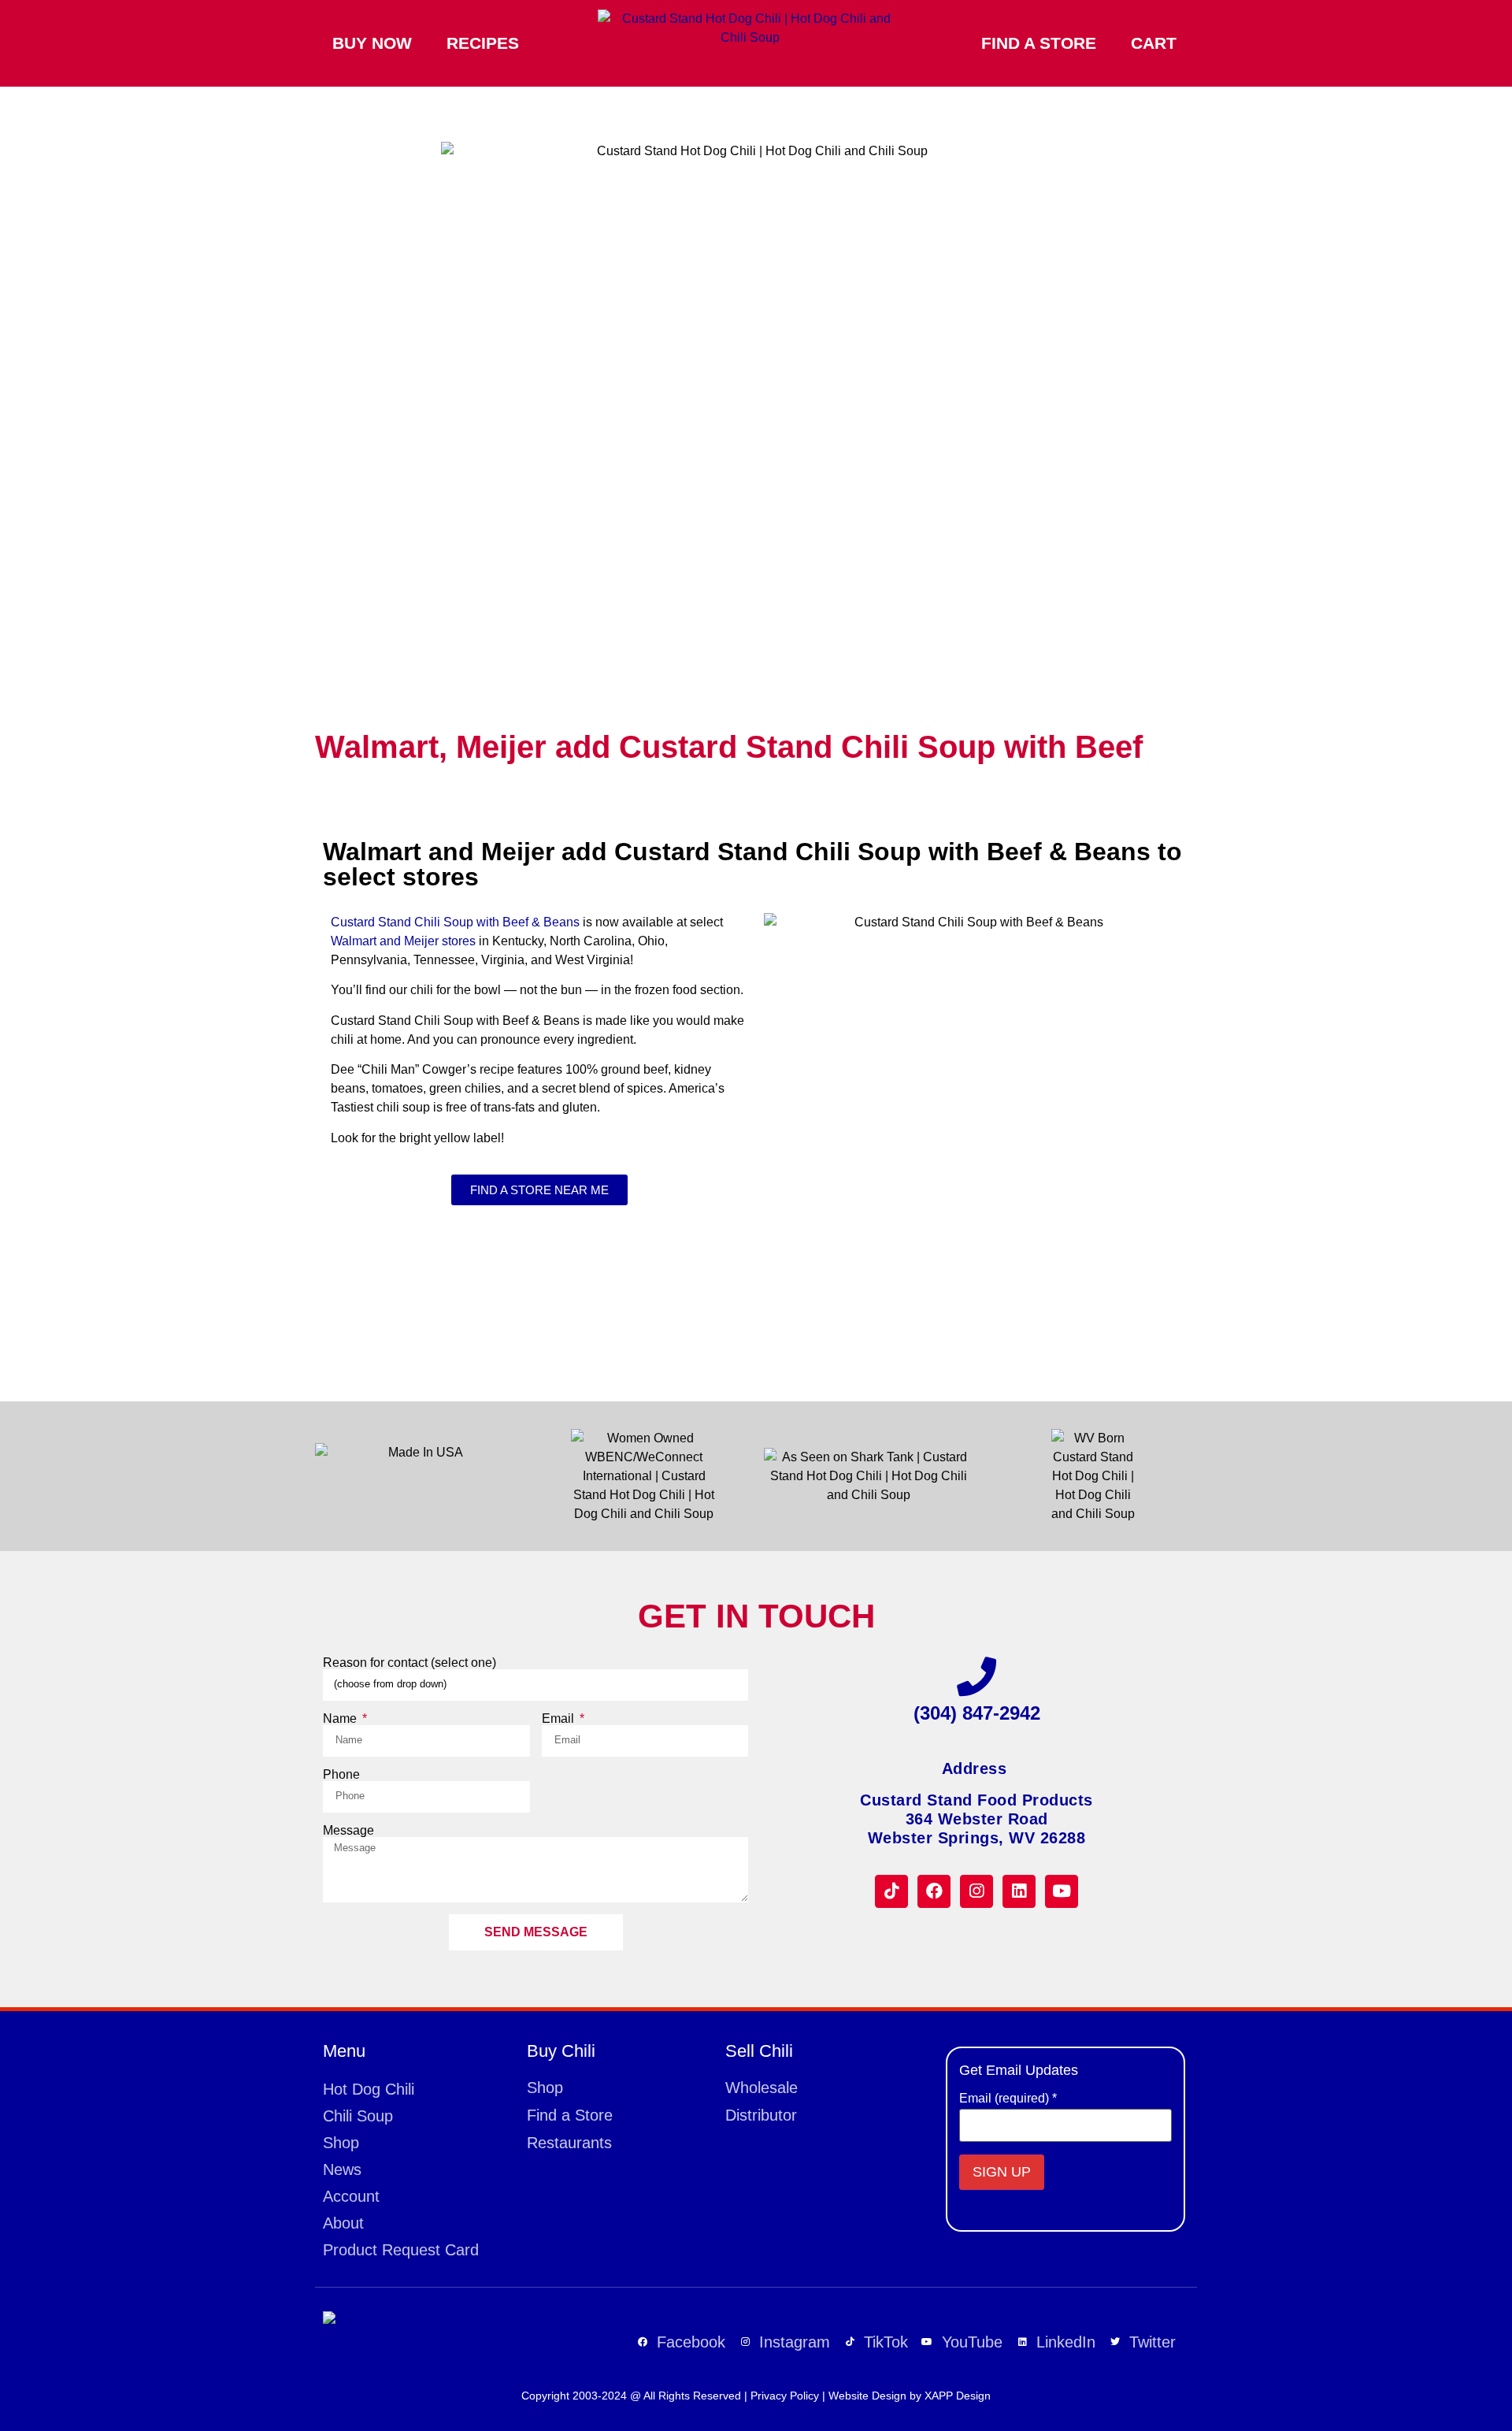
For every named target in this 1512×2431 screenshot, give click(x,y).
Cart (1154, 43)
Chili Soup (358, 2116)
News (342, 2169)
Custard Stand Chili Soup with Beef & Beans (455, 922)
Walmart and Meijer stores (403, 941)
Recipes (483, 43)
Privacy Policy (785, 2396)
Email (560, 1719)
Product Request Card (401, 2250)
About (343, 2223)
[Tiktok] (891, 1891)
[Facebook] (934, 1891)
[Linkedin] (1019, 1891)
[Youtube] (1062, 1891)
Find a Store (1039, 43)
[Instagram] (976, 1891)
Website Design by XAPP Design (910, 2396)
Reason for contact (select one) (409, 1663)
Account (351, 2196)
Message (348, 1831)
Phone (341, 1775)
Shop (341, 2143)
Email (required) (1008, 2099)
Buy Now (372, 43)
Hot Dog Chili (369, 2089)
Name (341, 1719)
